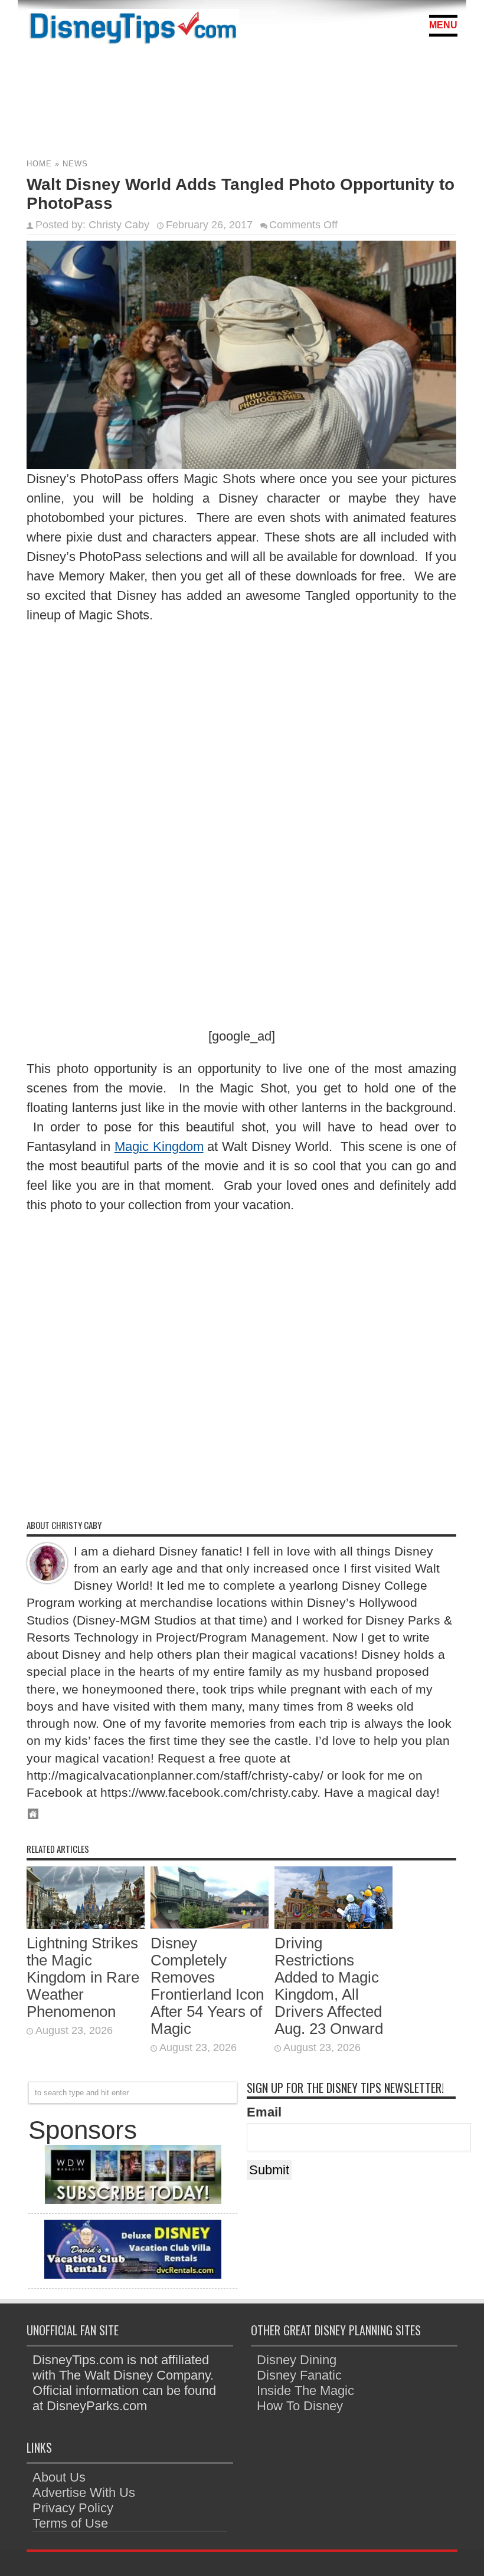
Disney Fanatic (299, 2375)
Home (39, 164)
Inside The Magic (305, 2390)
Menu (443, 25)
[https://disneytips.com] (133, 29)
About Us (59, 2477)
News (75, 164)
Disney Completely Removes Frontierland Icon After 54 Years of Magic (207, 1986)
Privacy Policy (73, 2508)
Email (264, 2112)
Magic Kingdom (159, 1146)
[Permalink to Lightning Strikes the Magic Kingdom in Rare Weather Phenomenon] (86, 1924)
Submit (269, 2170)
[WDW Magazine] (133, 2199)
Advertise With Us (84, 2493)
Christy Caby (119, 225)
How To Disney (300, 2406)
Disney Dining (297, 2360)
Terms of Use (70, 2523)
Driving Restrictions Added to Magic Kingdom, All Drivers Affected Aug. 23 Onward (329, 1986)
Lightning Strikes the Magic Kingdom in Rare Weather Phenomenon (83, 1977)
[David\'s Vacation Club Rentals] (133, 2274)
